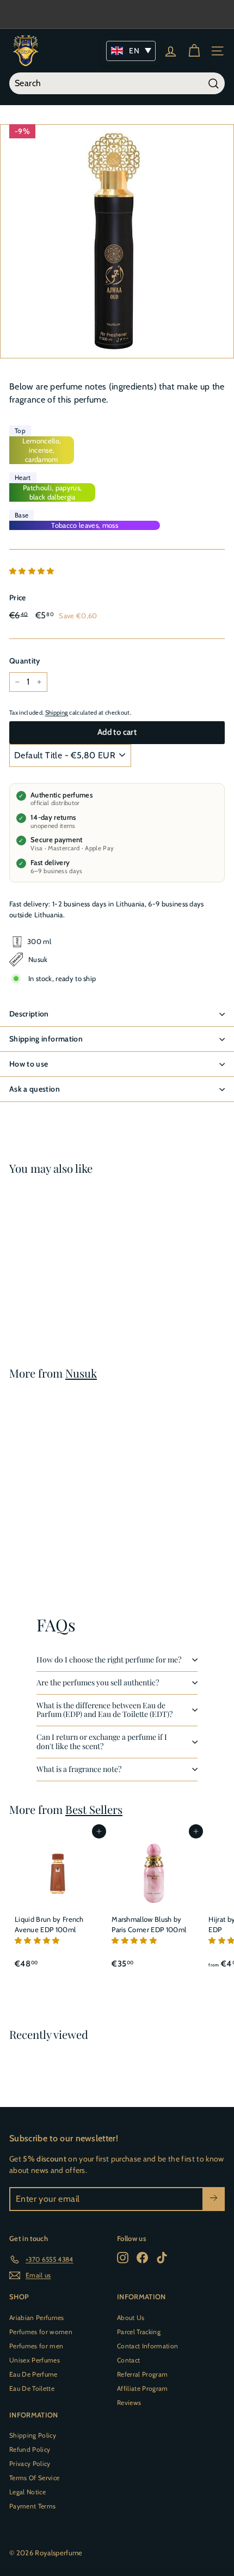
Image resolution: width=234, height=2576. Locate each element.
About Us (131, 2318)
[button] (33, 571)
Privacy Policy (30, 2464)
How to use (29, 1064)
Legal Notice (27, 2492)
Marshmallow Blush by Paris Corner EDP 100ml (149, 1925)
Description (29, 1014)
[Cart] (194, 51)
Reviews (129, 2403)
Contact (128, 2360)
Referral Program (142, 2374)
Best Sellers (94, 1809)
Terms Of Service (34, 2478)
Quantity (25, 661)
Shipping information (46, 1039)
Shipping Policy (33, 2435)
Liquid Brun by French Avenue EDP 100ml (49, 1925)
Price (18, 598)
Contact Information (147, 2346)
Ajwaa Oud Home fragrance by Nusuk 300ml (53, 1283)
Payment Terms (32, 2506)
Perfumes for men (36, 2346)
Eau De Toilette (32, 2388)
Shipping (57, 712)
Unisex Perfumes (35, 2360)
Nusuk (81, 1373)
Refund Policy (30, 2449)
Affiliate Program (143, 2388)
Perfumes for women (41, 2332)
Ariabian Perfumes (37, 2318)
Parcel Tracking (139, 2332)
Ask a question (35, 1089)
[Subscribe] (214, 2199)
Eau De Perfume (33, 2374)
